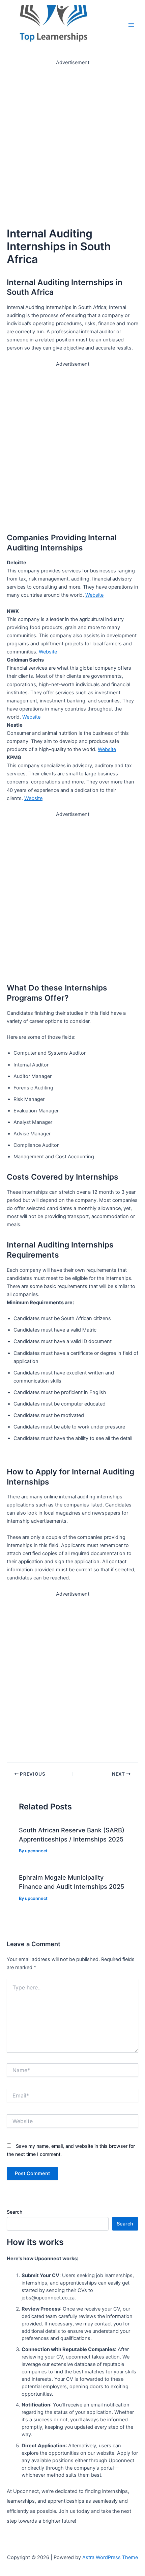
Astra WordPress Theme (110, 2557)
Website (94, 595)
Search (14, 2212)
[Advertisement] (72, 139)
